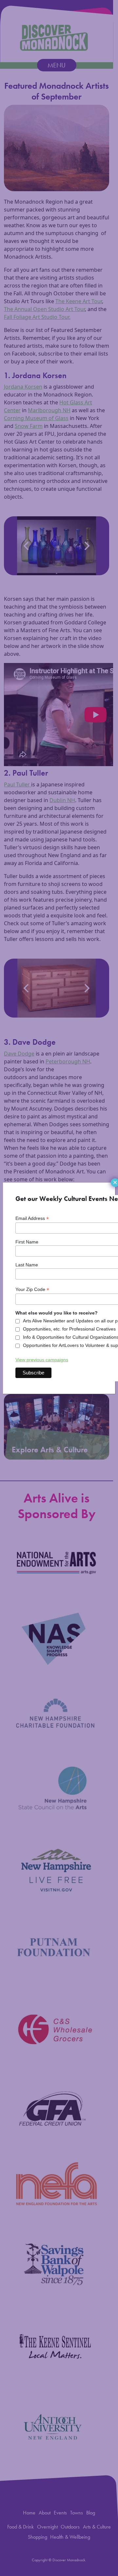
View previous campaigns (42, 1360)
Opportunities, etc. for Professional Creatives (69, 1329)
